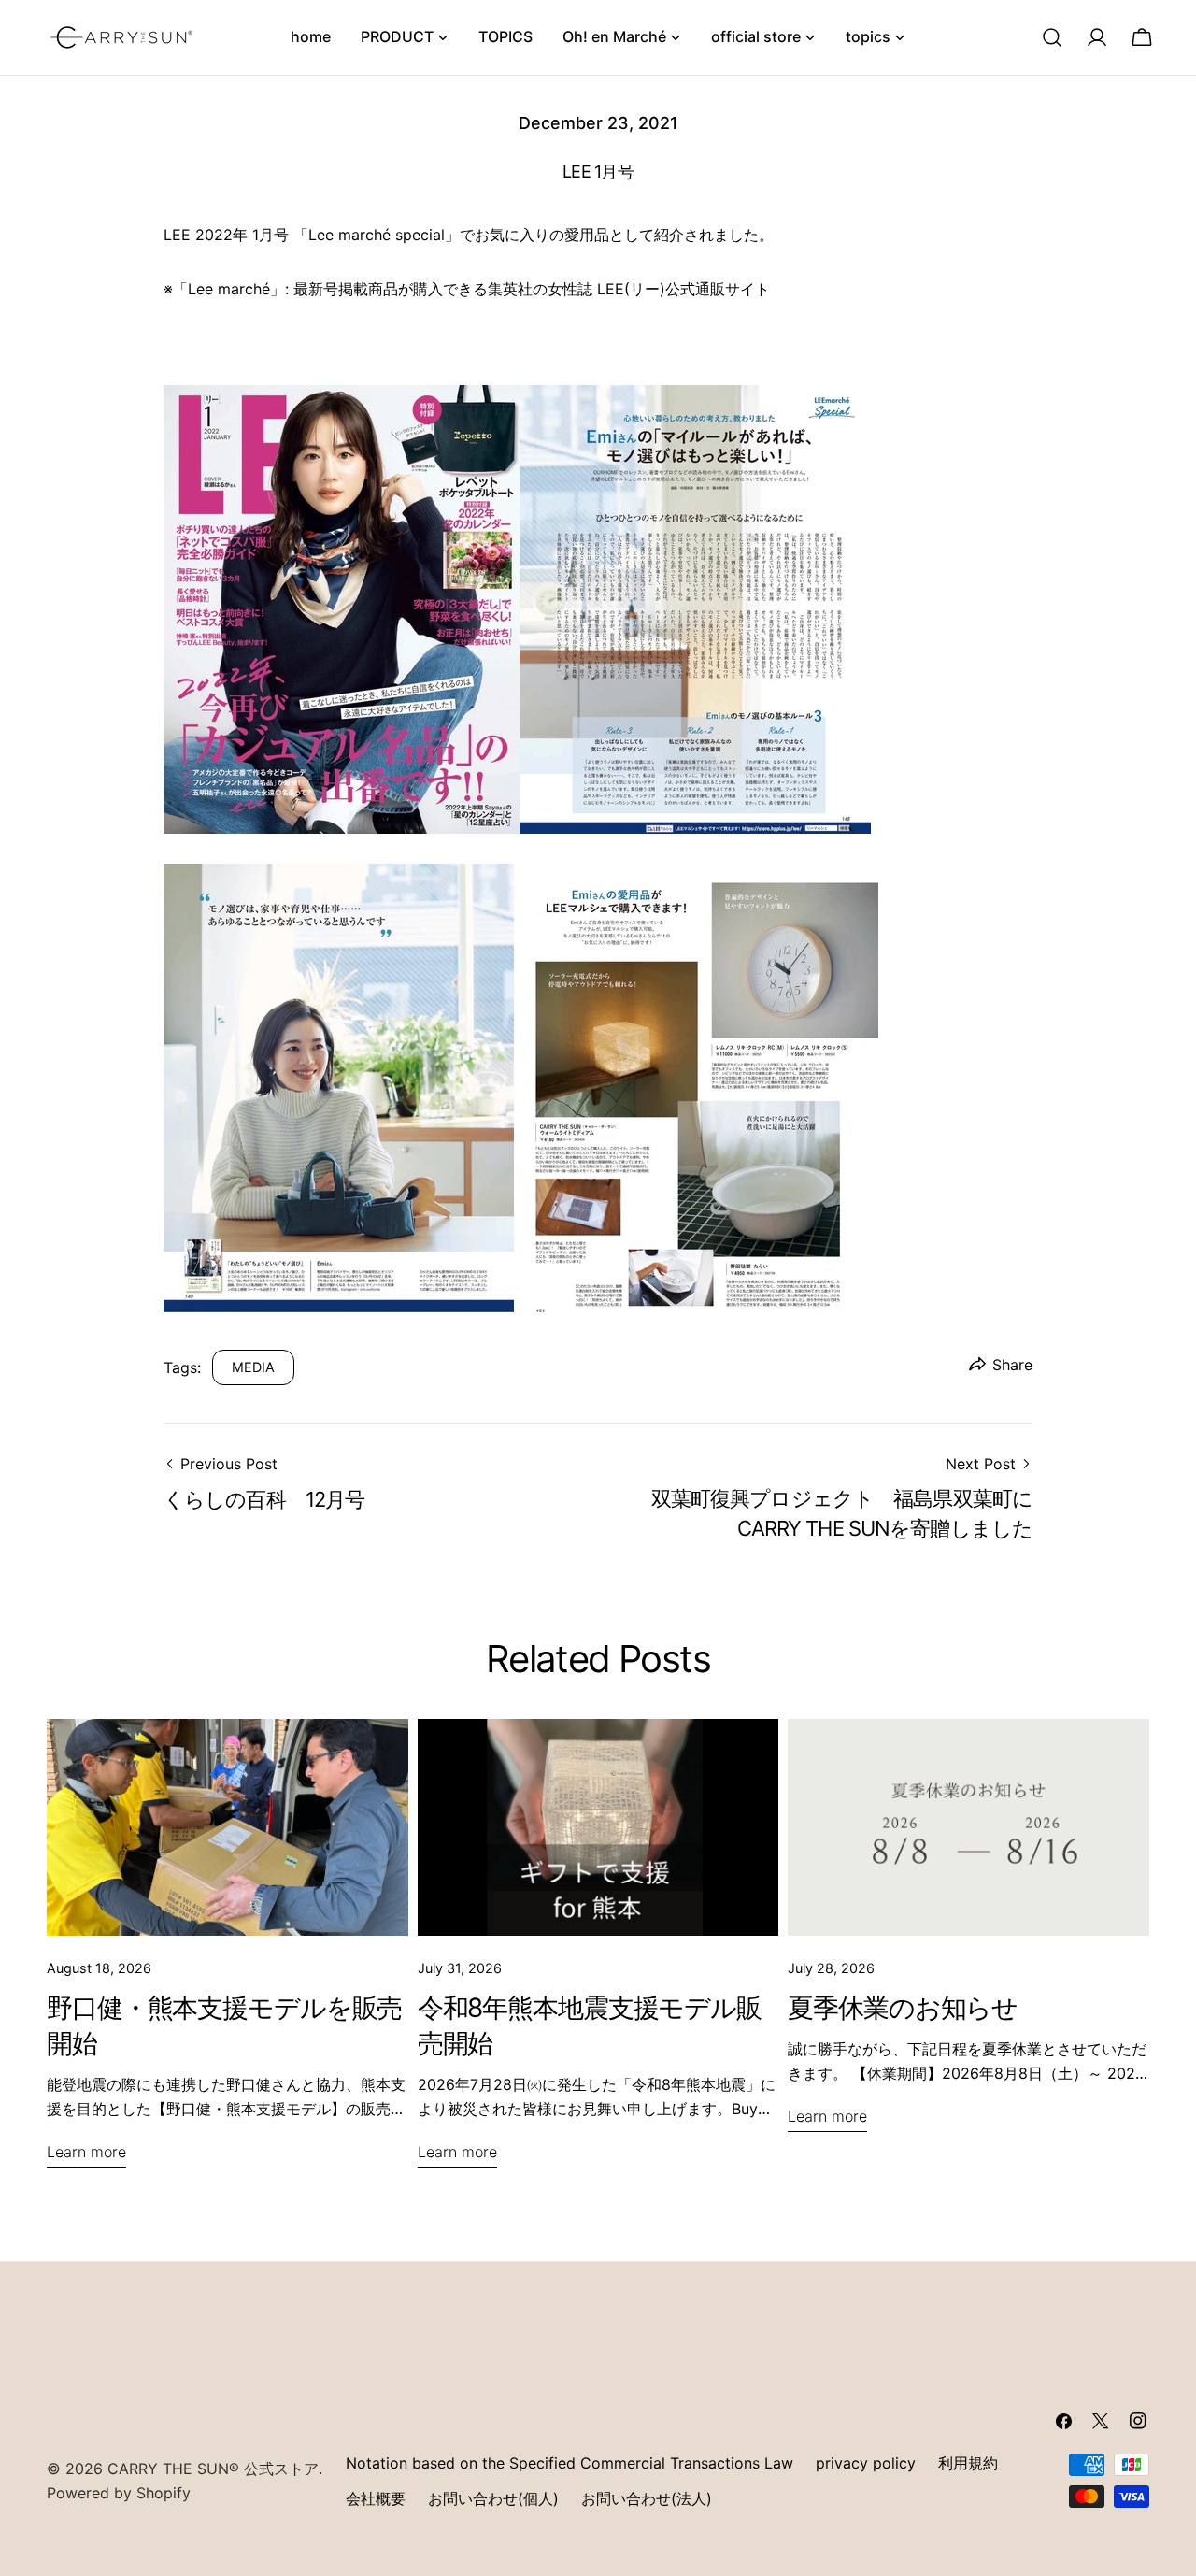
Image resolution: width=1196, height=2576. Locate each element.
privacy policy (866, 2463)
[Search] (1052, 37)
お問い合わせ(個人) (493, 2498)
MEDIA (253, 1367)
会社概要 (376, 2498)
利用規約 (968, 2463)
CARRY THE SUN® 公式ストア (213, 2469)
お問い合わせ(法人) (647, 2498)
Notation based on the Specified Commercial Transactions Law (570, 2463)
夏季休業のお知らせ (903, 2008)
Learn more (86, 2152)
